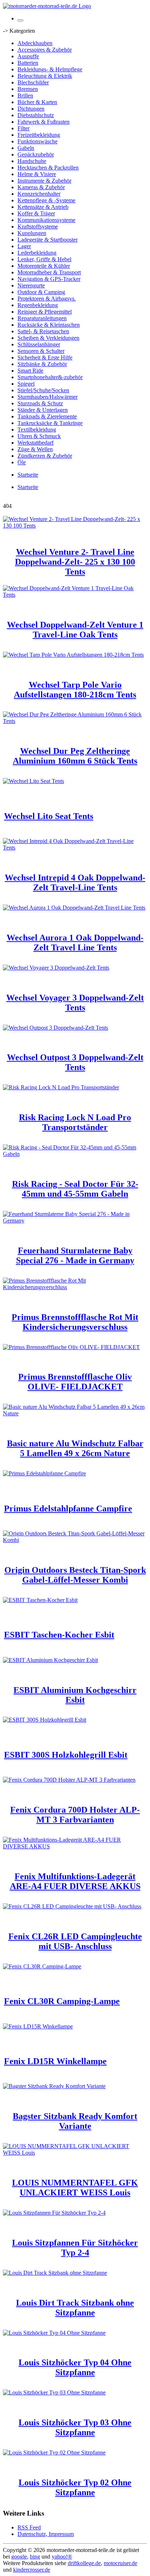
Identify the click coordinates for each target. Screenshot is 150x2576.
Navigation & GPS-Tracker (49, 279)
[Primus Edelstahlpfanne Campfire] (44, 1473)
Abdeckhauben (35, 43)
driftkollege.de (84, 2563)
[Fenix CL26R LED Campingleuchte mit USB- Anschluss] (72, 1906)
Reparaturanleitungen (42, 318)
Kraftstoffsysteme (38, 226)
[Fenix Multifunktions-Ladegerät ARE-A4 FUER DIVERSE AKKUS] (75, 1846)
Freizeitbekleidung (39, 135)
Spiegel (26, 384)
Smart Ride (30, 371)
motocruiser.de (121, 2563)
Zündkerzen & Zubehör (45, 456)
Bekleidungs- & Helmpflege (50, 69)
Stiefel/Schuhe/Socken (43, 390)
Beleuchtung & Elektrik (45, 76)
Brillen (25, 96)
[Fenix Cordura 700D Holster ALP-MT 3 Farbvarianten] (69, 1780)
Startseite (28, 475)
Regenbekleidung (38, 305)
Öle (22, 462)
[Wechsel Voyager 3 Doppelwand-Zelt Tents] (56, 968)
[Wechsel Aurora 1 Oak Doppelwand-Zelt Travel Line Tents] (74, 908)
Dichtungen (31, 109)
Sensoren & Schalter (41, 351)
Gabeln (26, 148)
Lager (24, 246)
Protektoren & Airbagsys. (47, 299)
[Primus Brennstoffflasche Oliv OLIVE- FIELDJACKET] (71, 1347)
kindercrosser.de (32, 2570)
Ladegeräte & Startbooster (48, 240)
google (19, 2557)
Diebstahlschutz (36, 115)
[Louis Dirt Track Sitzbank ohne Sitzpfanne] (55, 2273)
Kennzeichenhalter (39, 194)
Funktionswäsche (37, 141)
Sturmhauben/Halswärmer (48, 397)
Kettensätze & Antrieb (43, 207)
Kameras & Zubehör (41, 187)
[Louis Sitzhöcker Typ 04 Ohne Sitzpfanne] (54, 2333)
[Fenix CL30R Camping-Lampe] (42, 1966)
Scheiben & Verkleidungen (48, 338)
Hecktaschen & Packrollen (48, 168)
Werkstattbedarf (35, 443)
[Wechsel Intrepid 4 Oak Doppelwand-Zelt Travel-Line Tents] (75, 848)
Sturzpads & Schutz (40, 403)
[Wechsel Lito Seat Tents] (33, 781)
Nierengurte (31, 285)
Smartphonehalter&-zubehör (50, 377)
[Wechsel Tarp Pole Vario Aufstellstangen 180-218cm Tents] (73, 655)
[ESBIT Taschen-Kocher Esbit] (40, 1600)
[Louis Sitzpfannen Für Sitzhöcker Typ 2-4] (54, 2213)
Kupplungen (32, 233)
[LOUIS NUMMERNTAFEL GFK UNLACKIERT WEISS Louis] (75, 2153)
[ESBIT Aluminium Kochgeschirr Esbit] (50, 1660)
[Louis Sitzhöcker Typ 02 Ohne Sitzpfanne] (54, 2452)
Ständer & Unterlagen (43, 410)
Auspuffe (28, 56)
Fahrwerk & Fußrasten (44, 122)
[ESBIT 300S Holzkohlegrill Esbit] (45, 1720)
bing (35, 2557)
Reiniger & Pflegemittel (45, 312)
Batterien (28, 63)
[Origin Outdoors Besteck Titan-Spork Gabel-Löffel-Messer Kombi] (75, 1540)
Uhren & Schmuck (39, 436)
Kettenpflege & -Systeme (46, 200)
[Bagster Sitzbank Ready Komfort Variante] (54, 2086)
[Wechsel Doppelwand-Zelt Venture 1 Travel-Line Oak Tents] (75, 595)
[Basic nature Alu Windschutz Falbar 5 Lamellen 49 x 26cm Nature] (75, 1413)
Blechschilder (33, 82)
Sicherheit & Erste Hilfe (45, 357)
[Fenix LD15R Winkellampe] (38, 2026)
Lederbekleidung (37, 253)
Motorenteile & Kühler (44, 266)
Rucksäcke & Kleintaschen (49, 325)
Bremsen (28, 89)
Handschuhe (32, 161)
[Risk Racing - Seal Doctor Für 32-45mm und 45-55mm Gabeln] (75, 1154)
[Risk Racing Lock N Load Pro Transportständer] (61, 1087)
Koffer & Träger (36, 213)
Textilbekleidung (37, 430)
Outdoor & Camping (41, 292)
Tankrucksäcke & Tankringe (50, 423)
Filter (23, 128)
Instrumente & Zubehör (44, 181)
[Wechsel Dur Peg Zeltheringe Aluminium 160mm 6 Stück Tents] (75, 721)
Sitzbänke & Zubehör (42, 364)
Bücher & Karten (37, 102)
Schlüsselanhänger (39, 344)
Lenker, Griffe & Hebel (44, 259)
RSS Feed (29, 2527)
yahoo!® (62, 2557)
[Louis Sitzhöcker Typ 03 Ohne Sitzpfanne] (54, 2392)
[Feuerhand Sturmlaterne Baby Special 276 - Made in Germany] (75, 1221)
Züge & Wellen (35, 449)
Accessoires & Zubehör (45, 50)
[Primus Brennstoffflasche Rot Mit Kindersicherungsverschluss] (75, 1287)
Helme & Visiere (37, 174)
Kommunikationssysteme (46, 220)
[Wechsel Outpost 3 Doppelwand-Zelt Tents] (56, 1028)
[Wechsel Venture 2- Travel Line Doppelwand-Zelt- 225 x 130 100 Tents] (75, 526)
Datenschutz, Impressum (46, 2534)
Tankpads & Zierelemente (47, 416)
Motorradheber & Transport (49, 272)
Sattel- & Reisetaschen (43, 331)
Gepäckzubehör (36, 154)
